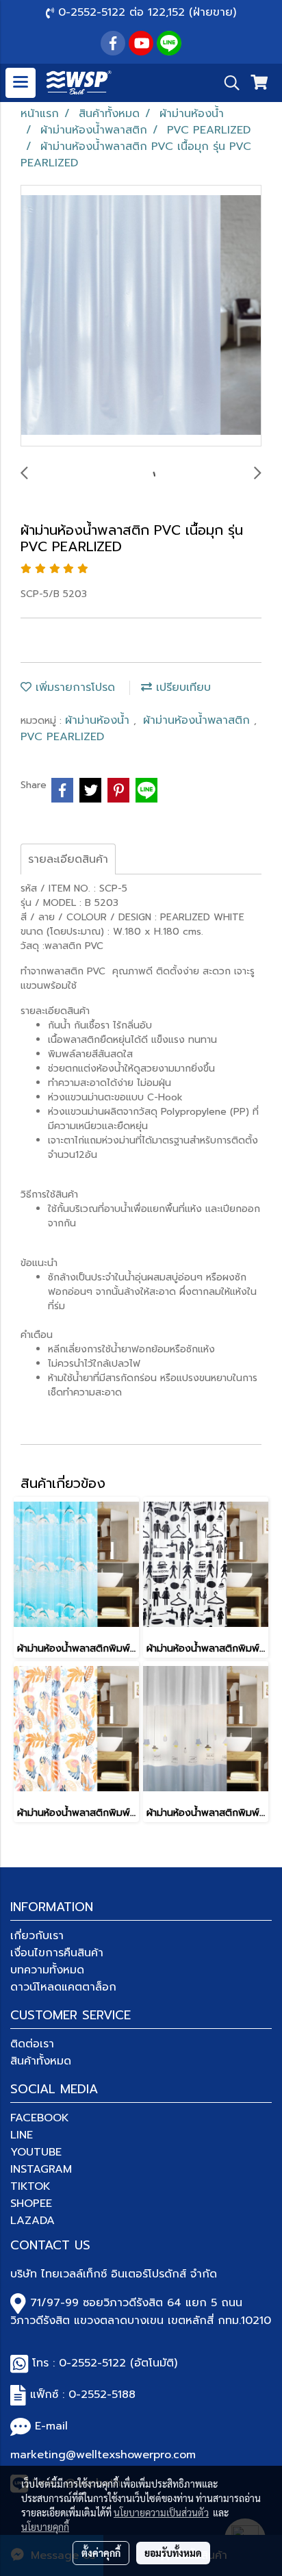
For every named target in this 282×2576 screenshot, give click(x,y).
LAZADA (33, 2221)
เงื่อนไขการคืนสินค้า (57, 1953)
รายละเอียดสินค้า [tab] (68, 859)
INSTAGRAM (41, 2169)
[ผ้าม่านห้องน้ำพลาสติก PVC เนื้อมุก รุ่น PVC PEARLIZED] (141, 316)
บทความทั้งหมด (47, 1970)
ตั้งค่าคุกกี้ (101, 2553)
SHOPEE (31, 2204)
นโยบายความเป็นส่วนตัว (161, 2512)
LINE (22, 2135)
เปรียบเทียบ (181, 687)
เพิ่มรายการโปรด (73, 687)
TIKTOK (30, 2186)
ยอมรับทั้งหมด (173, 2553)
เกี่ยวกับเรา (37, 1936)
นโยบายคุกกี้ (45, 2527)
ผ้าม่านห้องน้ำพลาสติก (198, 720)
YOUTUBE (36, 2152)
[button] (227, 83)
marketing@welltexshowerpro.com (103, 2455)
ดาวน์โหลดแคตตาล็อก (63, 1987)
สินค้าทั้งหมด (41, 2061)
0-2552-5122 (92, 2363)
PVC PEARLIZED (62, 737)
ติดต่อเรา (32, 2044)
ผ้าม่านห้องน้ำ (99, 720)
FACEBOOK (40, 2118)
